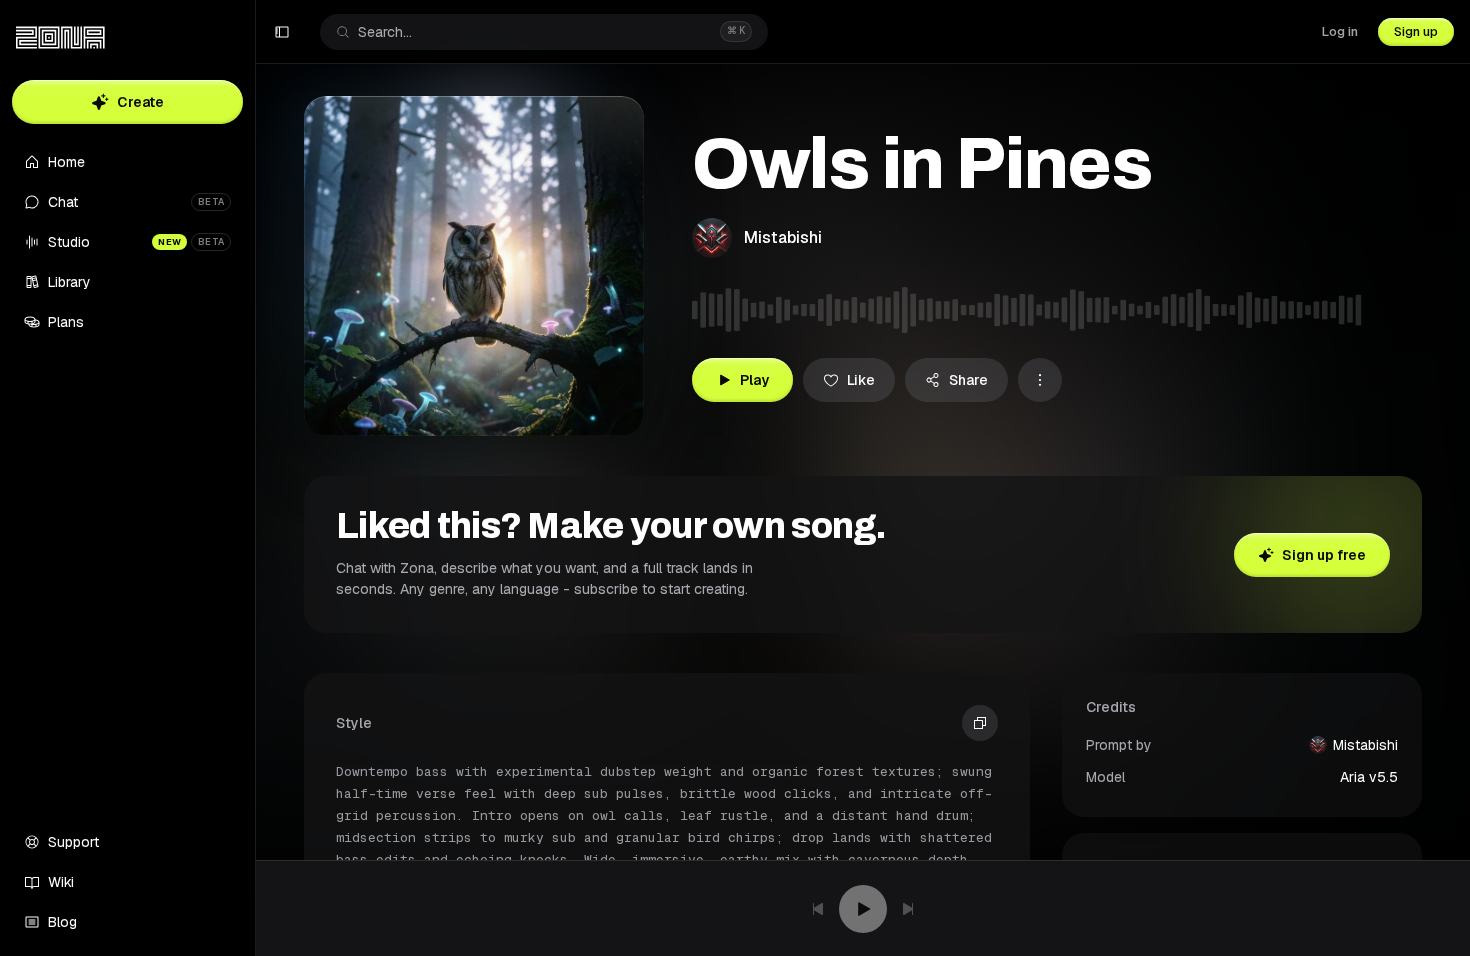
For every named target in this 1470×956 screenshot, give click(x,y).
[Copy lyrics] (980, 723)
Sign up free (1324, 555)
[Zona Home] (60, 38)
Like (861, 380)
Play (754, 380)
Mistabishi (783, 237)
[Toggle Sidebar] (255, 478)
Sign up (1416, 31)
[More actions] (1040, 380)
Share (968, 380)
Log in (1340, 31)
